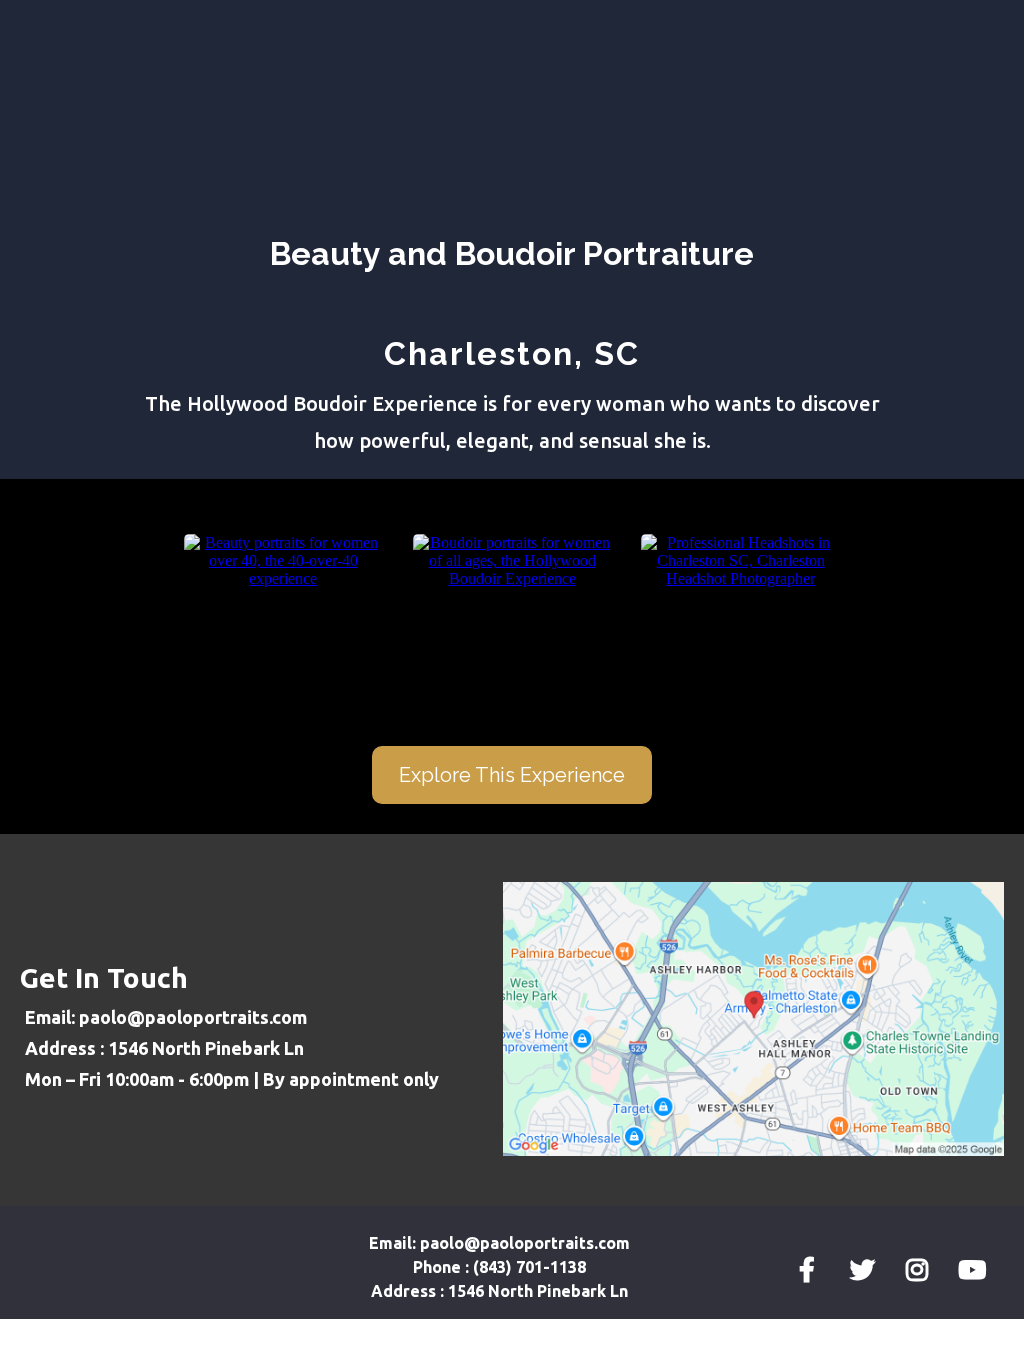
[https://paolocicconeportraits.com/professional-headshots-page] (740, 559)
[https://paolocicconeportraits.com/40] (283, 559)
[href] (753, 1017)
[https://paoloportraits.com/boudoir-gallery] (512, 559)
